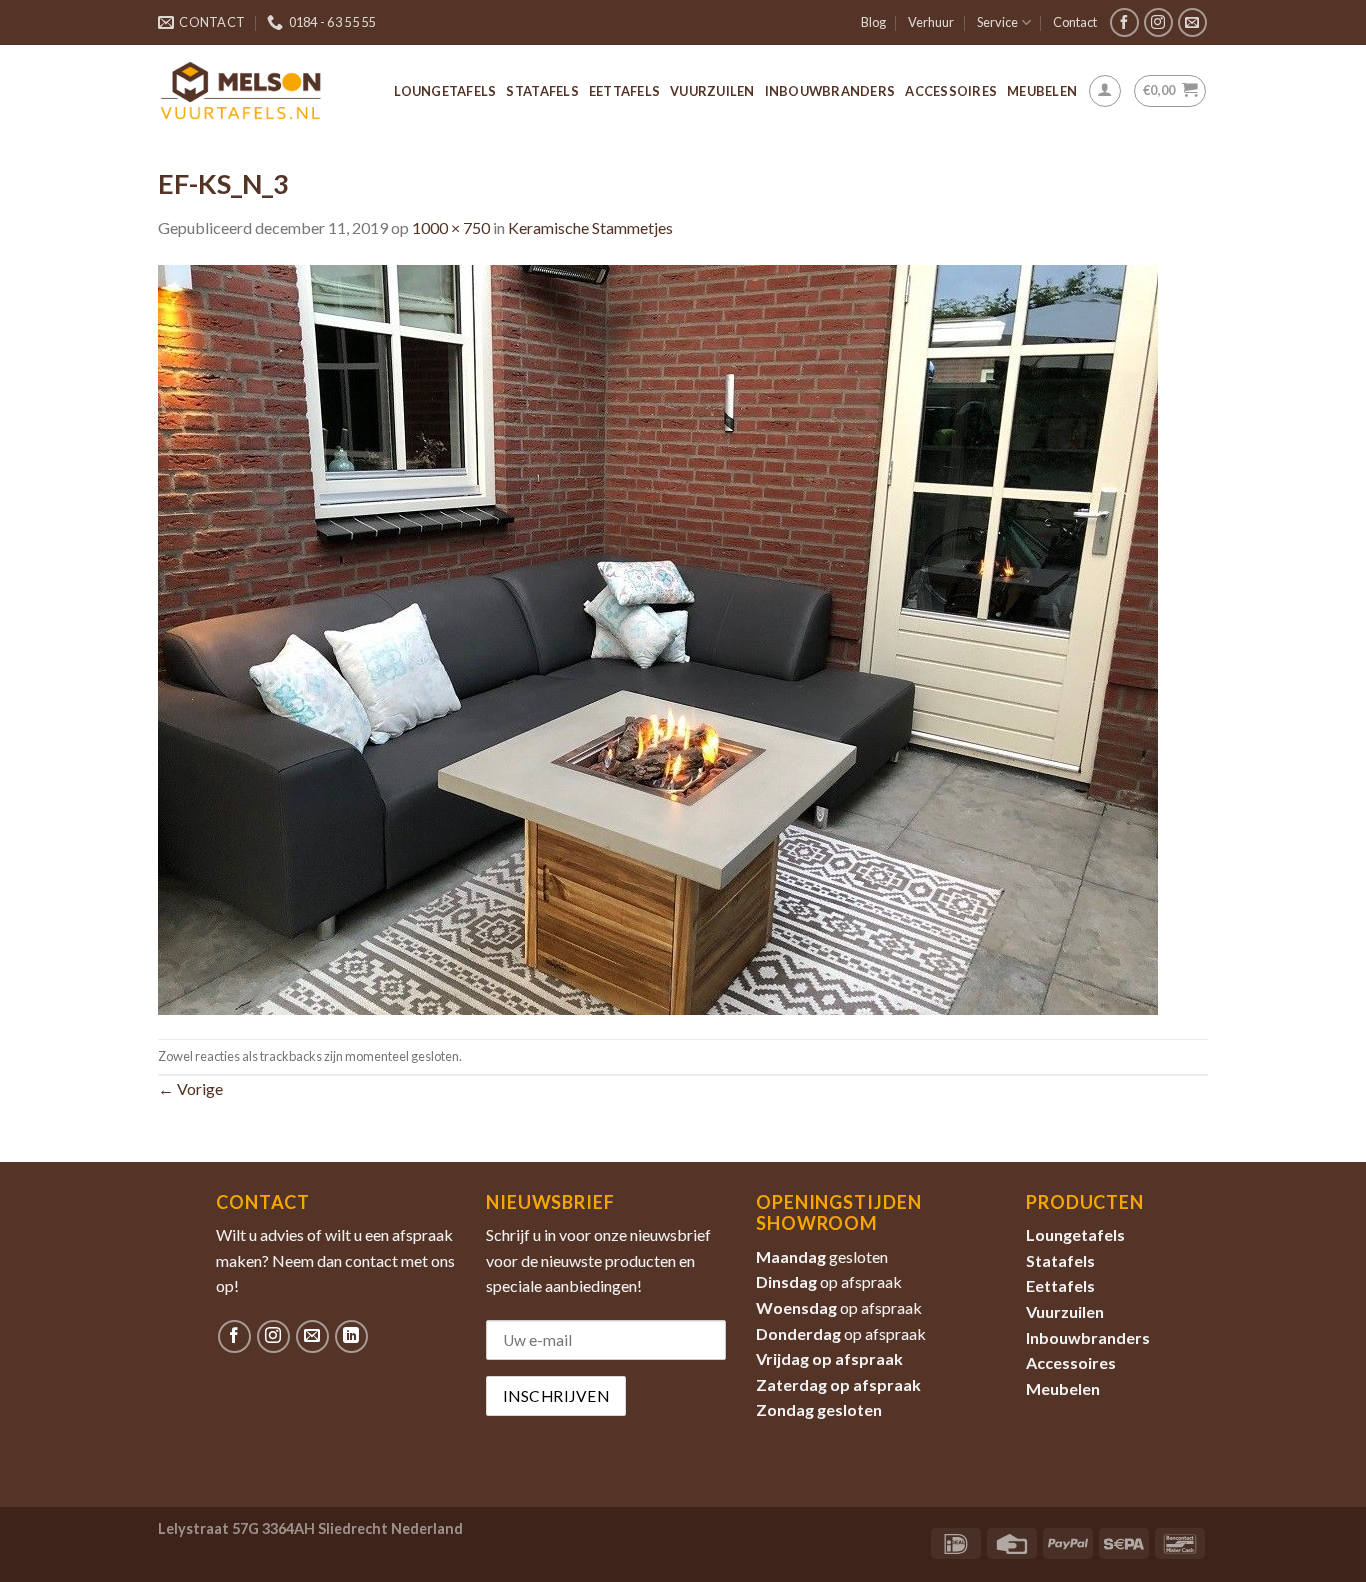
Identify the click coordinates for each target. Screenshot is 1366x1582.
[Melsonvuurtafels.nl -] (241, 90)
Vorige (190, 1088)
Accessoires (951, 91)
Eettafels (624, 91)
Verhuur (931, 22)
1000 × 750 (451, 227)
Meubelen (1042, 91)
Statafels (542, 91)
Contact (1075, 22)
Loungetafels (445, 91)
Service (997, 22)
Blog (873, 22)
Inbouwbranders (830, 91)
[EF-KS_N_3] (658, 637)
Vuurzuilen (712, 91)
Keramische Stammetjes (590, 227)
